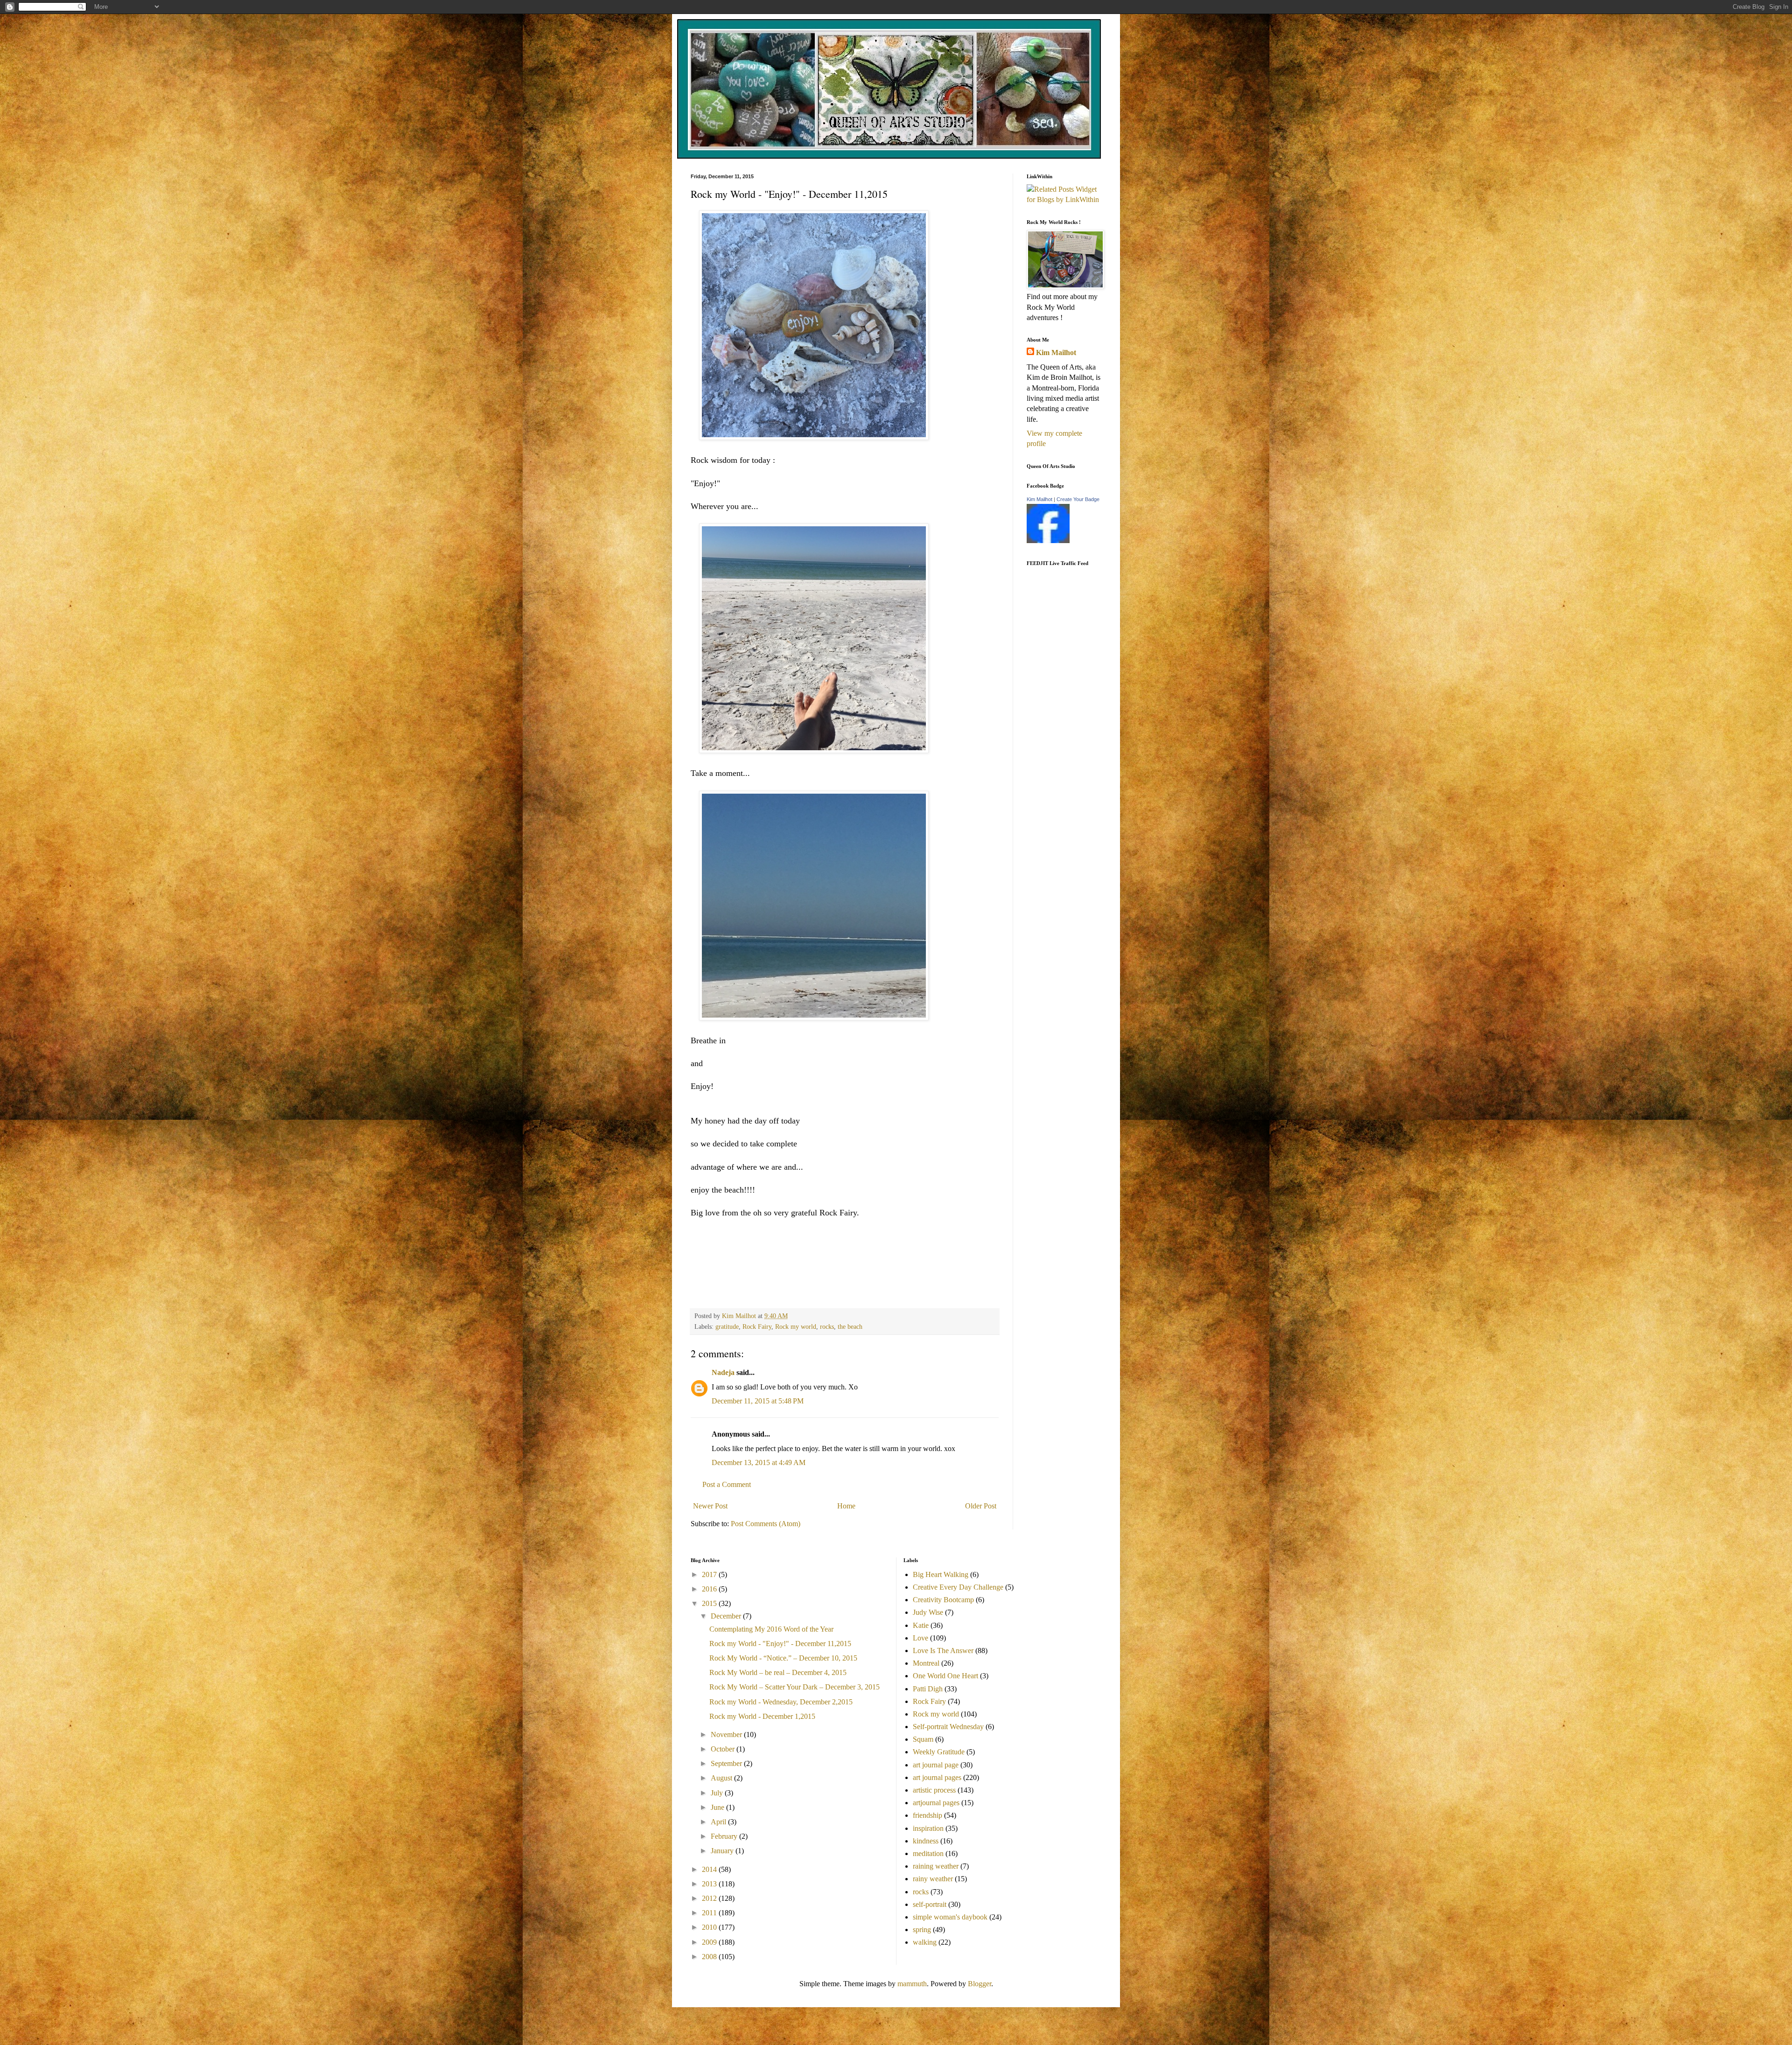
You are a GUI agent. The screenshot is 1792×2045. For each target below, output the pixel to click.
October (724, 1749)
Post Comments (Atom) (766, 1524)
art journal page (936, 1765)
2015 (710, 1603)
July (718, 1793)
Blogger (980, 1984)
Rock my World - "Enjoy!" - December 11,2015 (780, 1644)
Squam (923, 1739)
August (722, 1778)
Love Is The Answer (943, 1651)
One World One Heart (945, 1676)
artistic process (934, 1790)
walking (925, 1942)
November (727, 1734)
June (718, 1807)
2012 (710, 1898)
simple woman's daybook (950, 1917)
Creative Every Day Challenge (958, 1587)
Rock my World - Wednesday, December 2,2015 (781, 1702)
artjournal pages (936, 1803)
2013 (710, 1884)
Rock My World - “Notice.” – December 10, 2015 (783, 1658)
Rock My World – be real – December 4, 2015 (778, 1672)
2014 (710, 1869)
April (719, 1822)
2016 (710, 1589)
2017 (710, 1574)
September (727, 1763)
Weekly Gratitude (939, 1752)
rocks (827, 1326)
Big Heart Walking (941, 1574)
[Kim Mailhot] (1048, 541)
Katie (921, 1625)
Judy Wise (928, 1612)
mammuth (912, 1984)
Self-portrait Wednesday (948, 1727)
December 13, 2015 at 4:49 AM (759, 1462)
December (727, 1616)
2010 (710, 1927)
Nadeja (723, 1372)
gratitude (727, 1326)
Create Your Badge (1078, 499)
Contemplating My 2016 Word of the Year (771, 1629)
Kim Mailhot (1056, 352)
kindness (926, 1841)
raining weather (936, 1866)
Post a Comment (727, 1484)
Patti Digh (928, 1689)
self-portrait (930, 1904)
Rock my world (796, 1326)
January (723, 1851)
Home (846, 1506)
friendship (927, 1815)
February (725, 1836)
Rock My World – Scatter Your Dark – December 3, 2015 (794, 1687)
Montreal (926, 1663)
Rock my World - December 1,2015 (762, 1716)
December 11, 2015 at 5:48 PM (758, 1401)
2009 (710, 1942)
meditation (928, 1853)
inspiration (928, 1828)
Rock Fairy (757, 1326)
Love (920, 1638)
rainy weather (933, 1879)
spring (922, 1930)
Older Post (981, 1506)
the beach (850, 1326)
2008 (710, 1957)
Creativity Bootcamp (943, 1600)
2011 (710, 1913)
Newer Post (710, 1506)
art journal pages (937, 1777)
